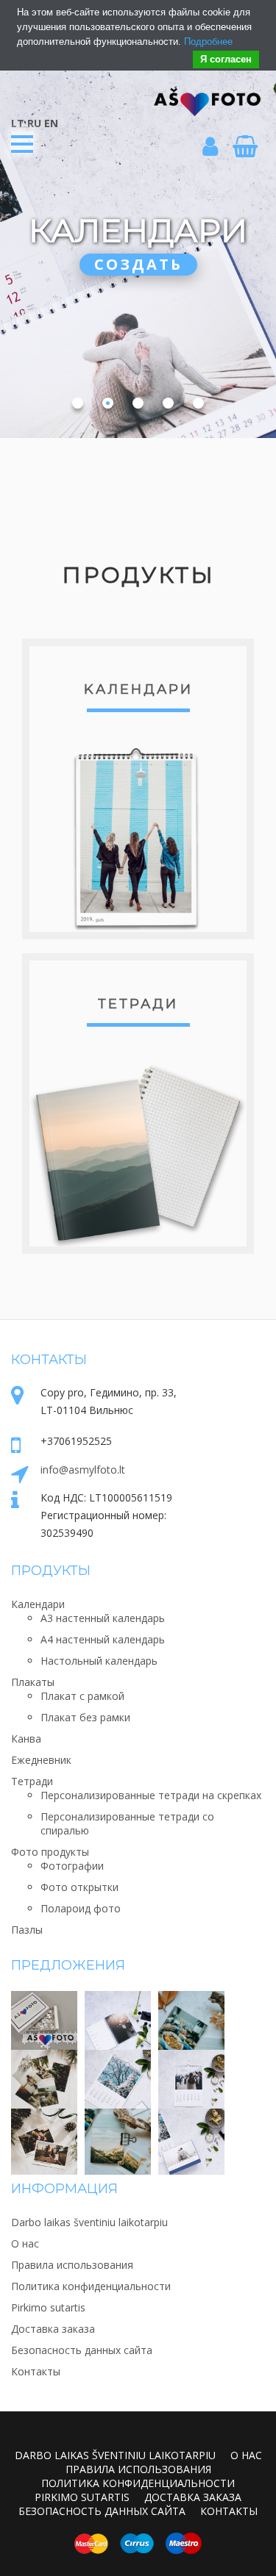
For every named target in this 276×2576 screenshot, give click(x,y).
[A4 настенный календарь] (191, 2075)
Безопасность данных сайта (82, 2350)
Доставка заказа (53, 2329)
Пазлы (27, 1930)
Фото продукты (50, 1852)
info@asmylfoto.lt (83, 1470)
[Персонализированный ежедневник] (118, 2017)
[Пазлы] (44, 2017)
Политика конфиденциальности (91, 2286)
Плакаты (33, 1682)
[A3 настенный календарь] (118, 2075)
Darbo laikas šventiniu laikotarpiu (89, 2222)
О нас (25, 2243)
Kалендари (138, 689)
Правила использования (72, 2265)
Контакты (36, 2371)
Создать (138, 264)
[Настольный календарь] (191, 2134)
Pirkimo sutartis (48, 2307)
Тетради (138, 1004)
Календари (38, 1604)
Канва (26, 1739)
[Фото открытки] (44, 2134)
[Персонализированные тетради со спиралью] (191, 2017)
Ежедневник (41, 1760)
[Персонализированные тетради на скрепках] (118, 2134)
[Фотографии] (44, 2075)
